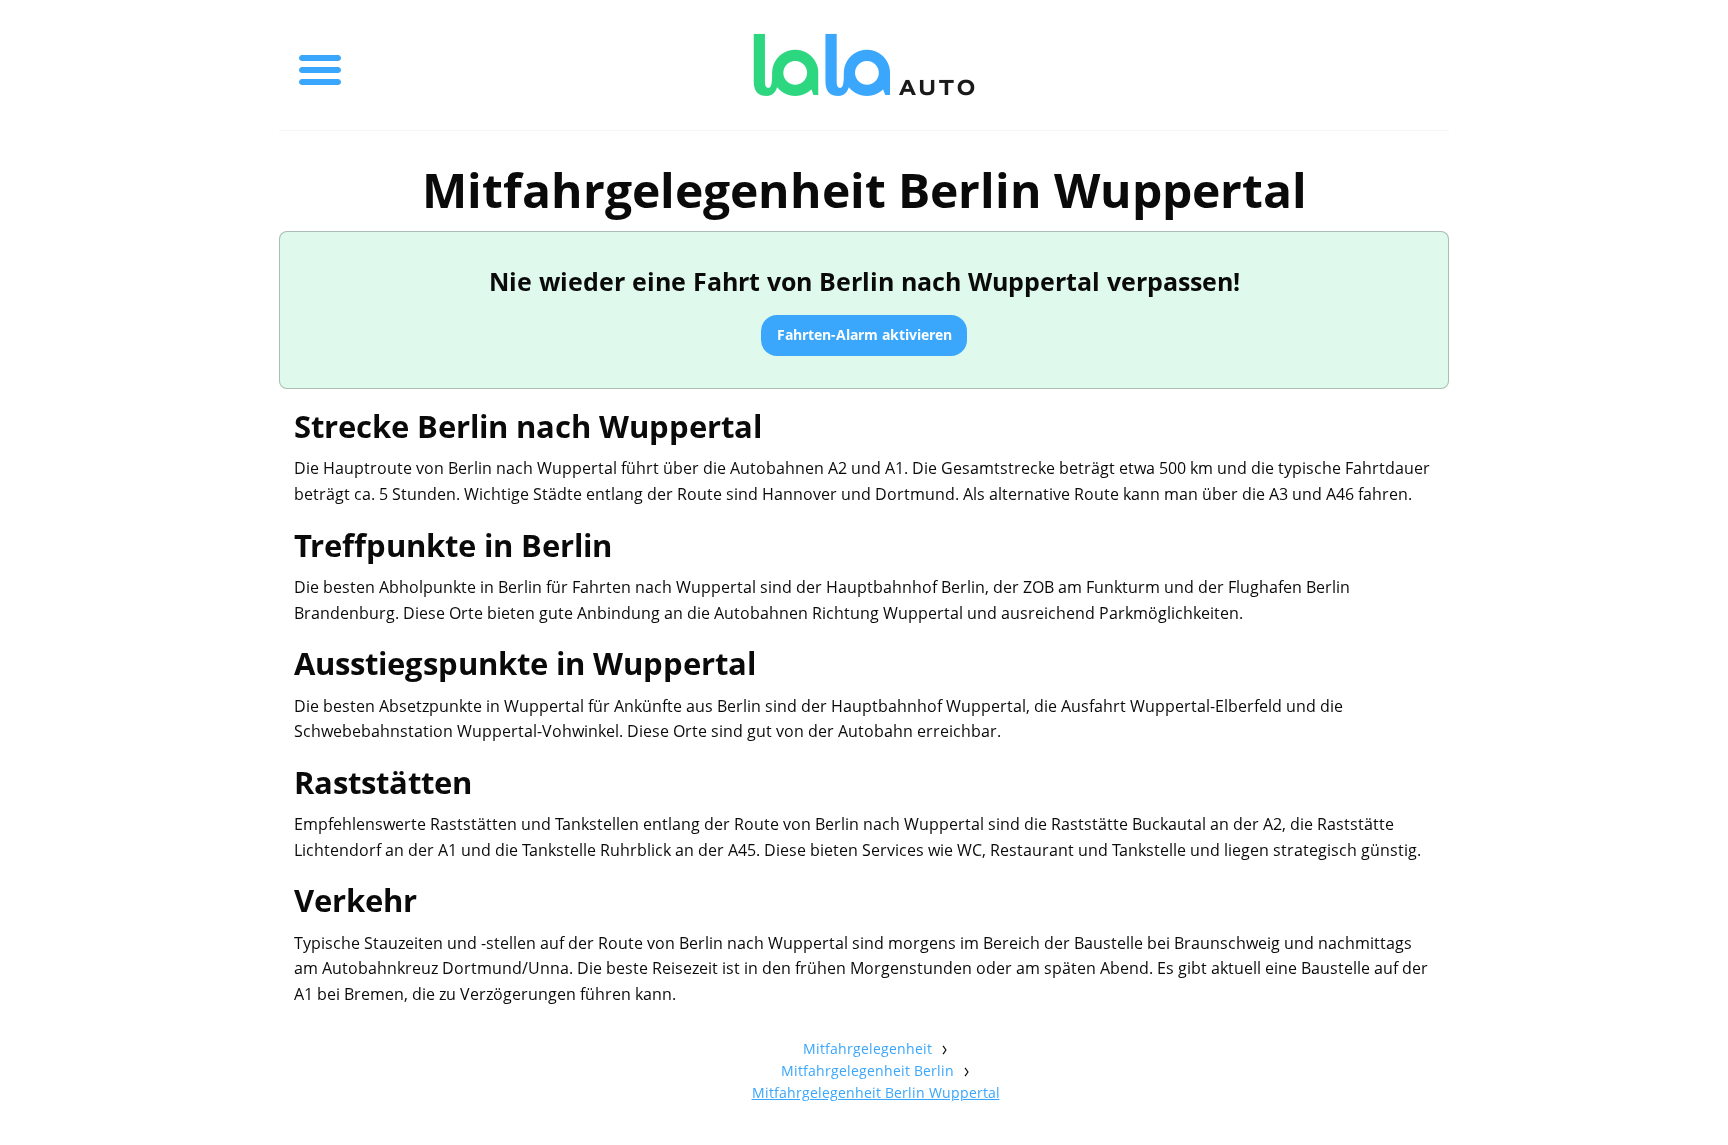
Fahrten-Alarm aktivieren (864, 334)
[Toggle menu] (320, 65)
